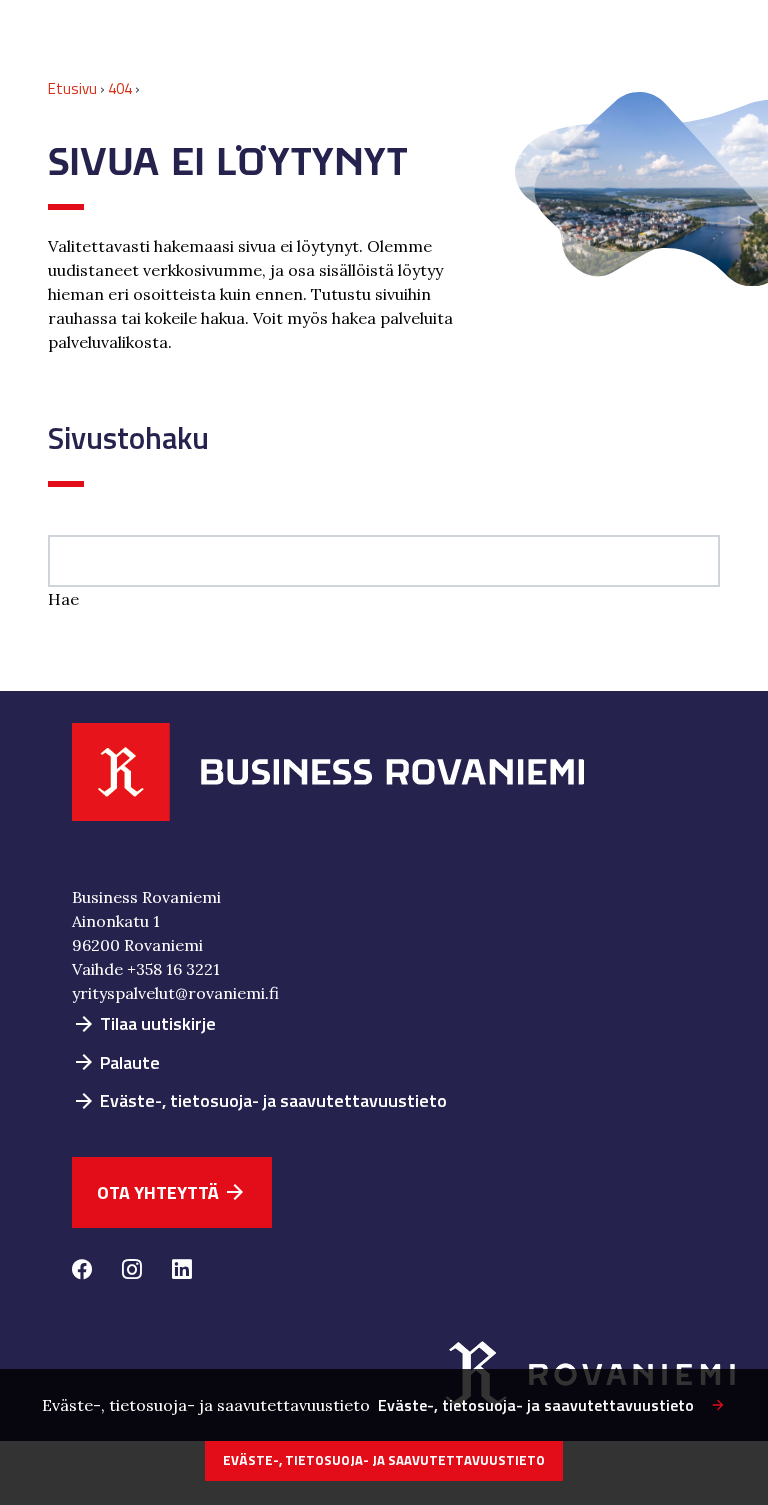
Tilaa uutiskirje (144, 1023)
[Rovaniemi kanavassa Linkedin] (182, 1272)
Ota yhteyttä (172, 1192)
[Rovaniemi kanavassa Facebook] (82, 1272)
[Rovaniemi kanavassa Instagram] (132, 1272)
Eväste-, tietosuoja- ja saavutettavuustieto (259, 1100)
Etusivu (72, 88)
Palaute (116, 1062)
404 (120, 88)
